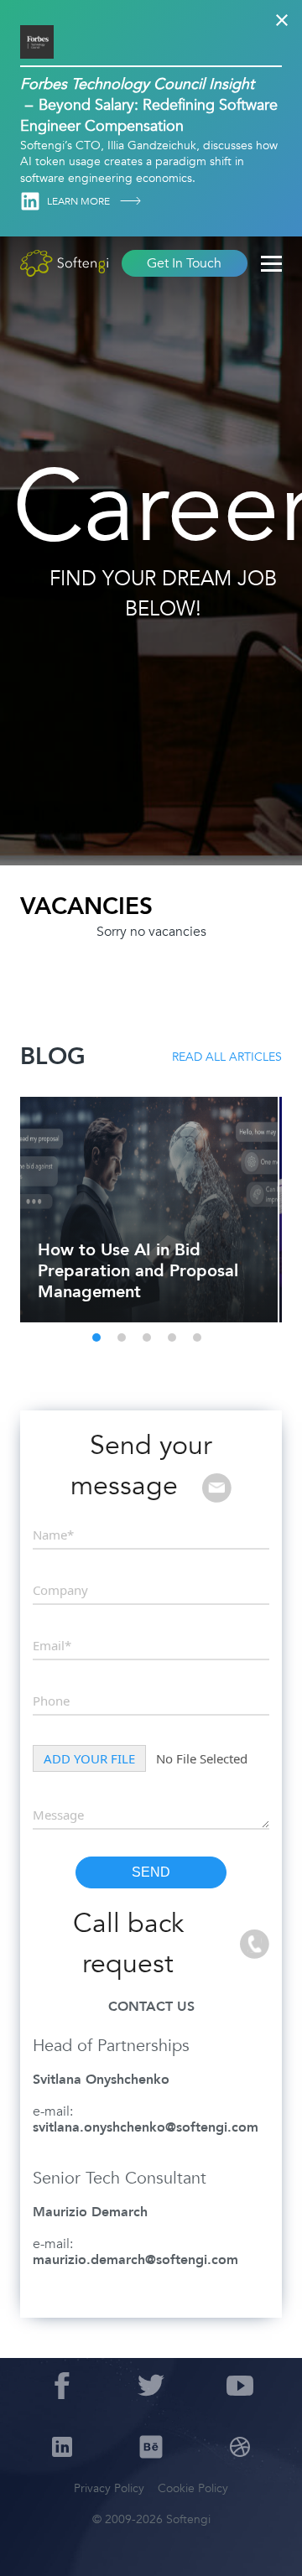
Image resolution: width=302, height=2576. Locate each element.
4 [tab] (172, 1337)
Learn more (80, 201)
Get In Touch (184, 263)
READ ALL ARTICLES (227, 1057)
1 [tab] (96, 1337)
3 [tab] (147, 1337)
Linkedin (30, 201)
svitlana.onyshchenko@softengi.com (146, 2127)
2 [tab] (122, 1337)
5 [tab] (197, 1337)
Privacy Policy (109, 2488)
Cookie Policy (193, 2488)
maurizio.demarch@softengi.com (135, 2260)
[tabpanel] (148, 1210)
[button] (34, 2542)
